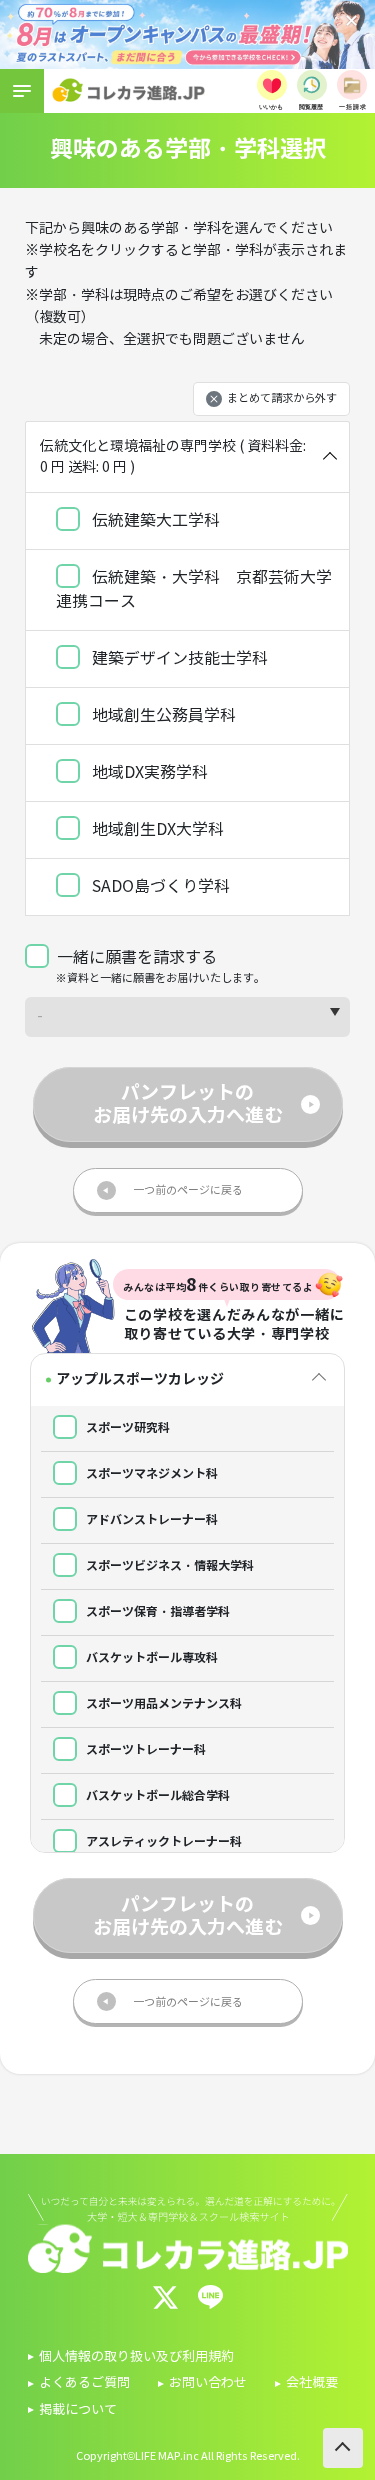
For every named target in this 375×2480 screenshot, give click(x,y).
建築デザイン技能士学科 (178, 658)
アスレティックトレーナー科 (162, 1841)
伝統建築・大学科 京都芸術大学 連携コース (194, 589)
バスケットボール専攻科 (150, 1657)
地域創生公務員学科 (162, 715)
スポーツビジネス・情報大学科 (168, 1565)
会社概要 (312, 2383)
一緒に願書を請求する (137, 957)
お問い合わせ (208, 2383)
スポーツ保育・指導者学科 (156, 1611)
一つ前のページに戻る (188, 1190)
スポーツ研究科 (126, 1427)
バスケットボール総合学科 (156, 1795)
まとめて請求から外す (282, 398)
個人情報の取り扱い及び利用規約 (136, 2357)
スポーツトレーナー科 (144, 1749)
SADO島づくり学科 (159, 886)
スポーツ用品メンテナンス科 (162, 1703)
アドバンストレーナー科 (150, 1519)
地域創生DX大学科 (156, 829)
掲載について (78, 2410)
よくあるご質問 (84, 2383)
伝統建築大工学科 (154, 520)
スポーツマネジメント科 (150, 1473)
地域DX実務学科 (148, 772)
